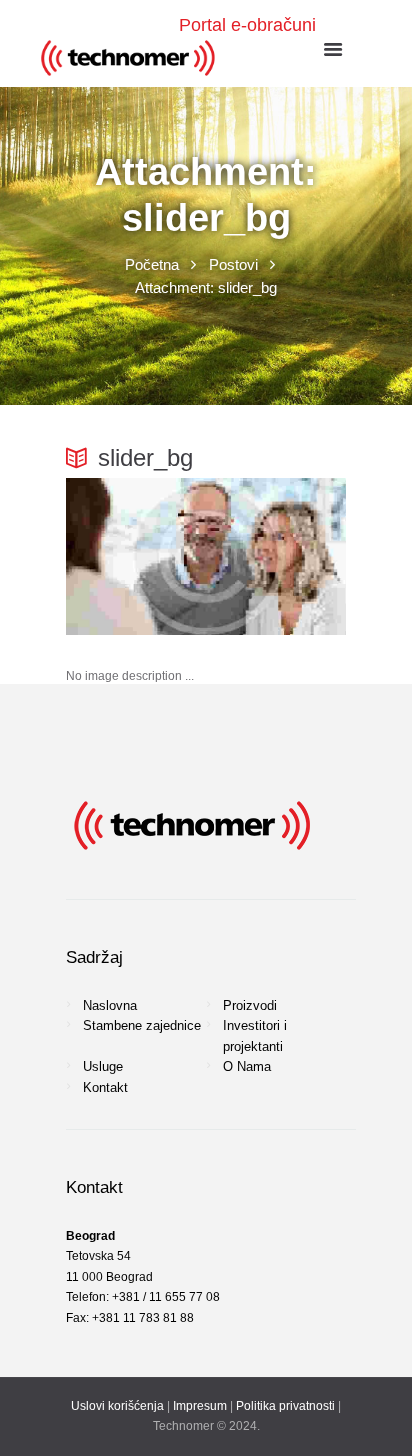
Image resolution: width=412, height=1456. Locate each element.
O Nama (247, 1066)
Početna (152, 264)
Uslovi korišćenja (117, 1406)
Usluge (103, 1066)
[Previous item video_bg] (136, 556)
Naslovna (110, 1005)
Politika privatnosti (285, 1406)
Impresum (200, 1406)
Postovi (233, 264)
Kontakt (105, 1087)
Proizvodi (250, 1005)
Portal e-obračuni (247, 25)
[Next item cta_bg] (276, 556)
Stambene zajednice (142, 1025)
